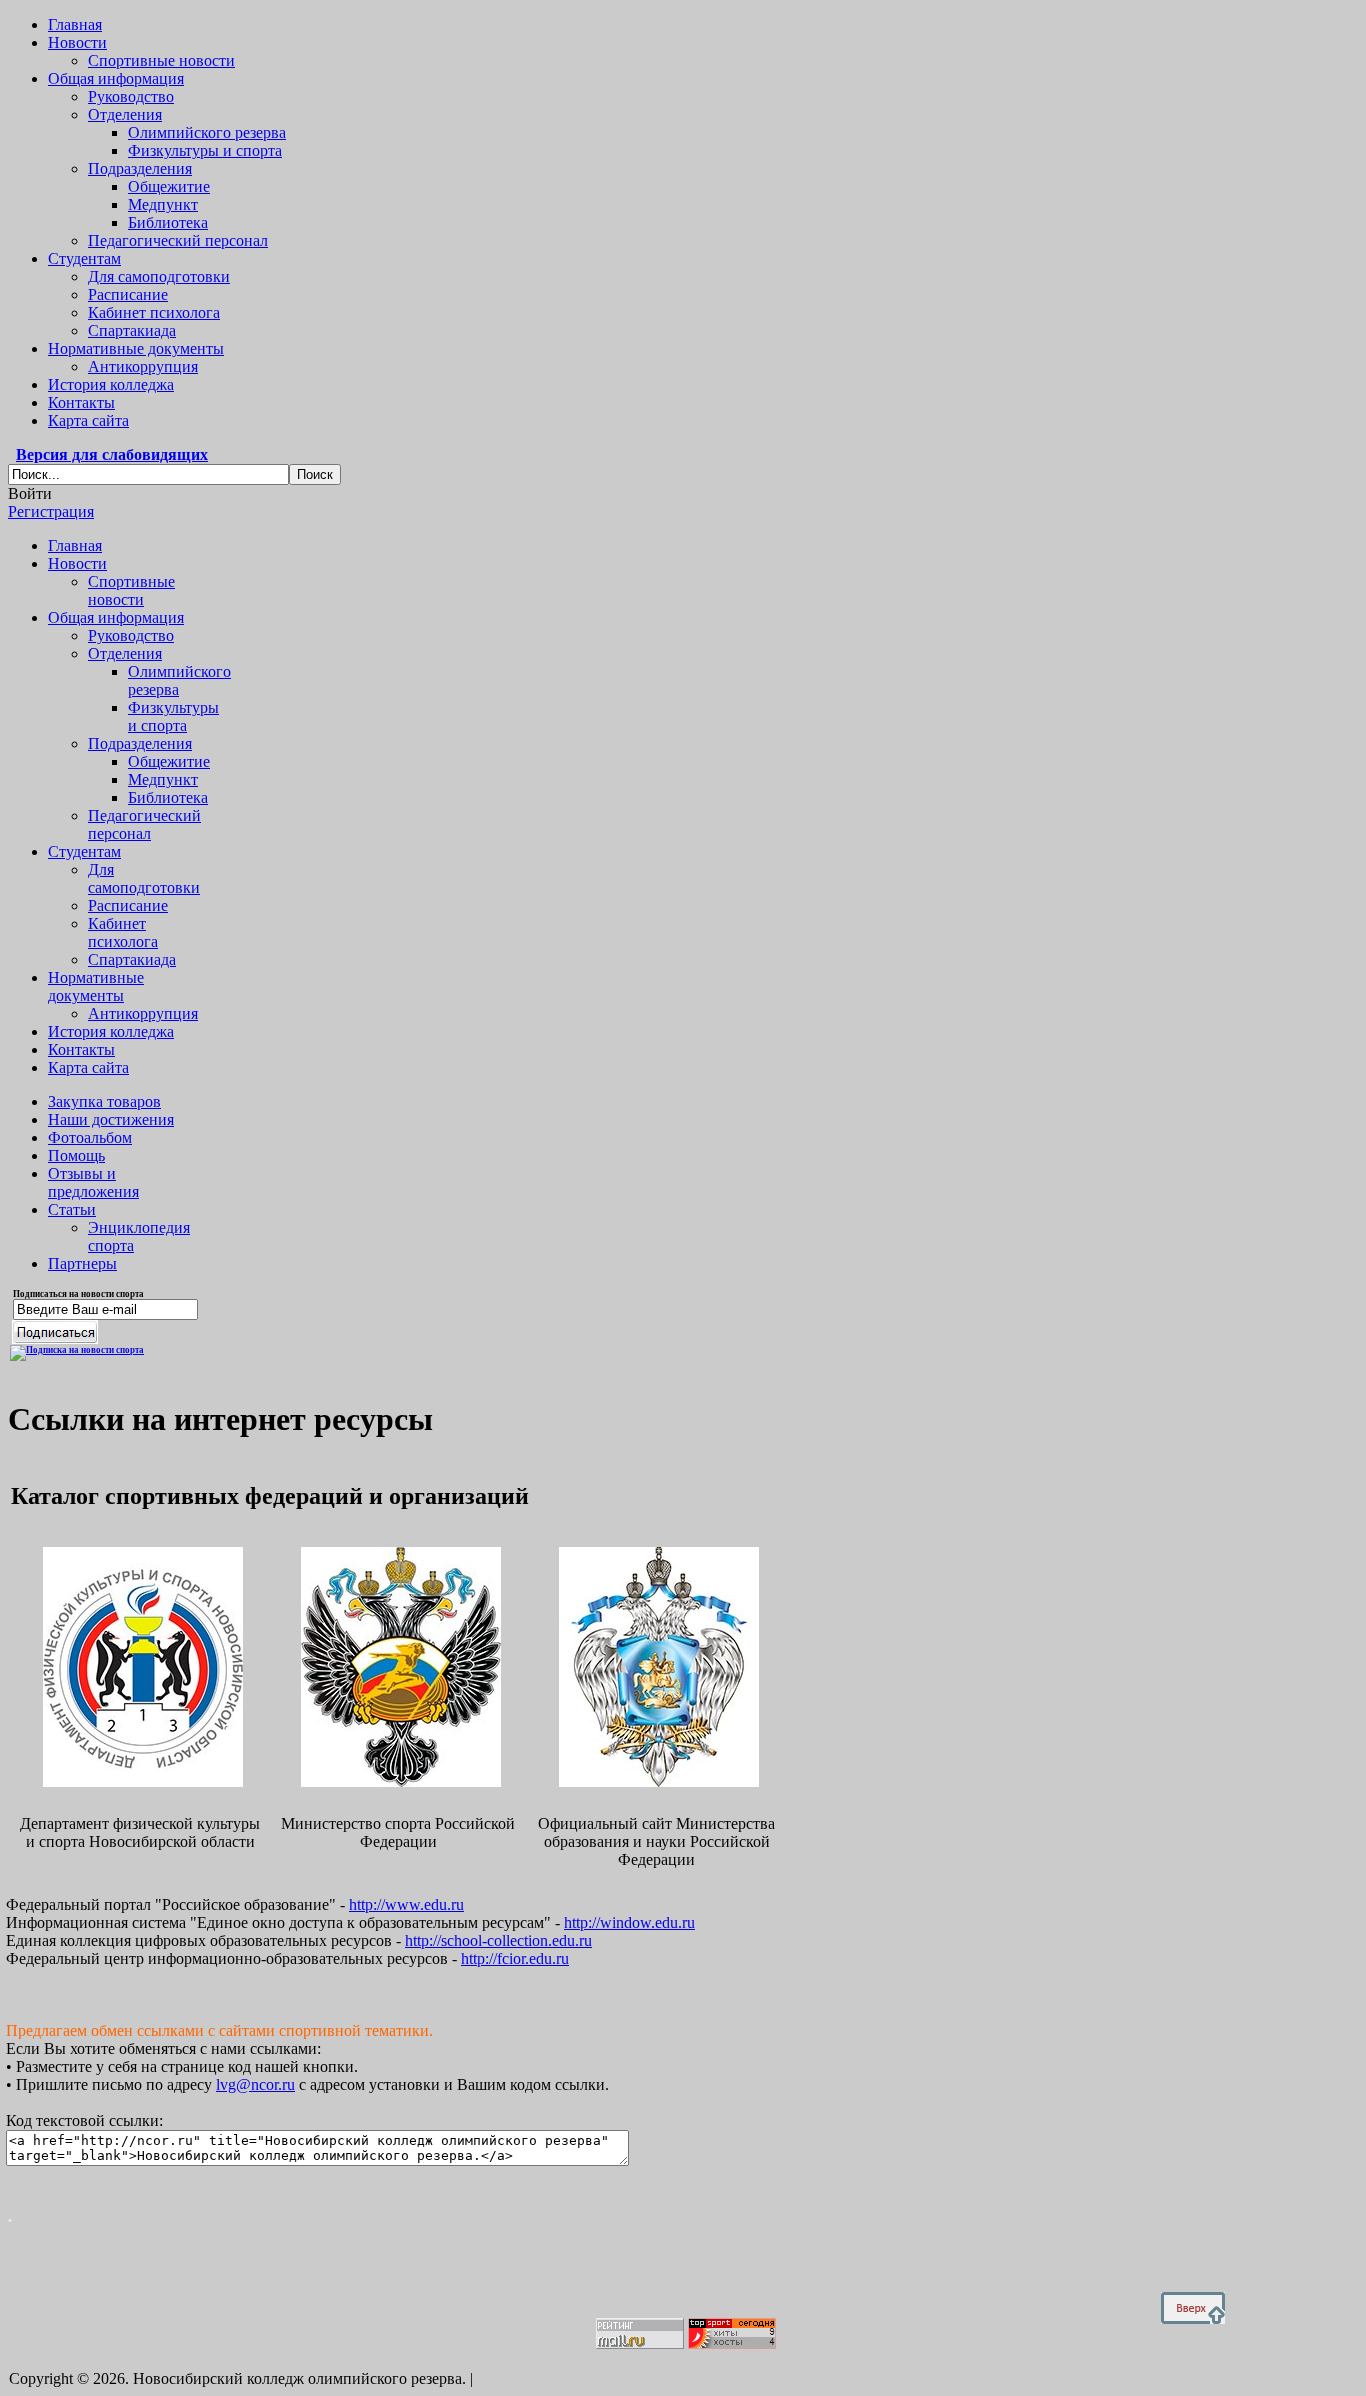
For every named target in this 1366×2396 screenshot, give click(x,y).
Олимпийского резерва (207, 132)
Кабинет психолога (154, 312)
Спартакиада (132, 330)
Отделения (125, 114)
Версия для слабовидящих (112, 454)
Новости (77, 42)
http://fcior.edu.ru (515, 1958)
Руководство (131, 96)
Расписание (128, 294)
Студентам (84, 258)
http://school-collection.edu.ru (498, 1940)
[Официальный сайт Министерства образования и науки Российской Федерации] (656, 1781)
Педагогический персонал (178, 240)
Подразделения (140, 168)
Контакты (81, 402)
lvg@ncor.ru (255, 2084)
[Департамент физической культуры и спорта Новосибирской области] (140, 1781)
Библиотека (168, 222)
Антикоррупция (143, 366)
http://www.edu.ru (406, 1904)
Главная (75, 24)
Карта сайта (88, 420)
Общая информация (116, 78)
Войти (30, 493)
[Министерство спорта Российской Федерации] (398, 1781)
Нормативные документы (136, 348)
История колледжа (111, 384)
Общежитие (169, 186)
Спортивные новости (161, 60)
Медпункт (163, 204)
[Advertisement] (382, 2268)
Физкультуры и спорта (205, 150)
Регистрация (51, 511)
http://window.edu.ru (629, 1922)
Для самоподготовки (159, 276)
